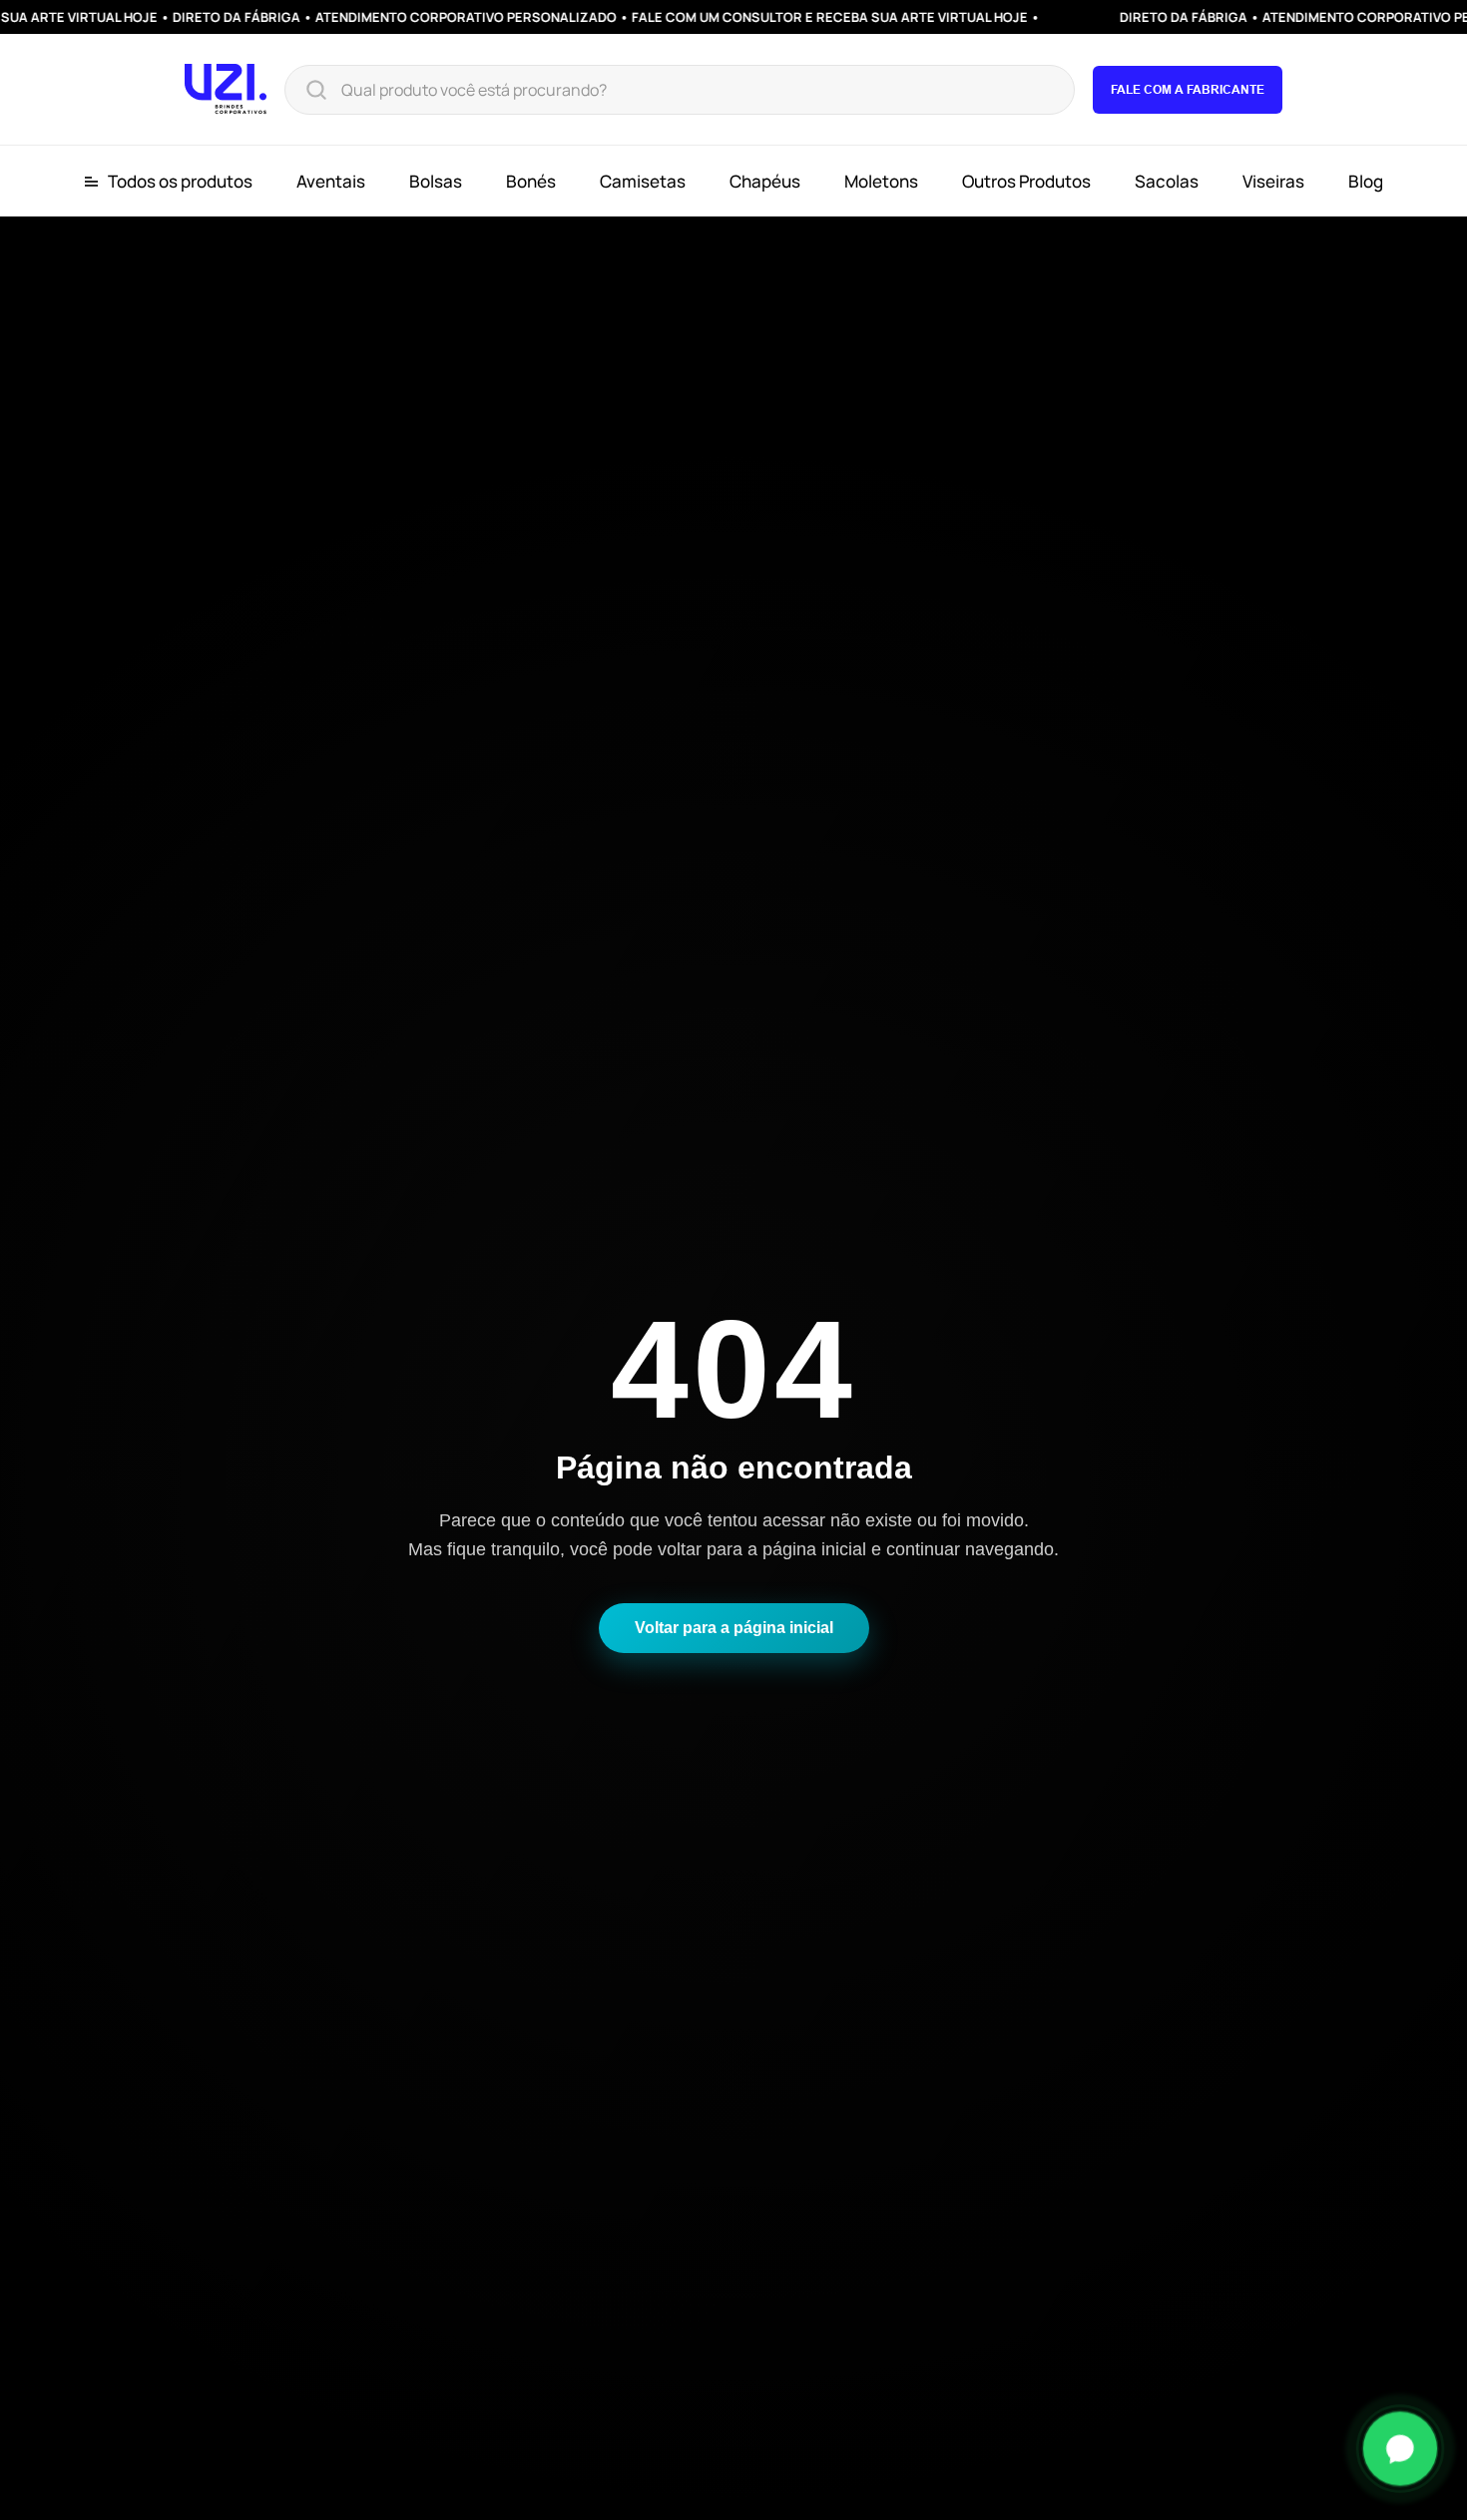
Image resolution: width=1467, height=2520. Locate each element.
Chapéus (765, 181)
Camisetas (643, 181)
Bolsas (436, 181)
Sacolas (1167, 181)
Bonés (531, 181)
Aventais (331, 181)
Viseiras (1273, 181)
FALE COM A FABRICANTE (1188, 89)
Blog (1366, 181)
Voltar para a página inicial (734, 1628)
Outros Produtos (1026, 181)
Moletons (881, 181)
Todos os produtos (180, 182)
